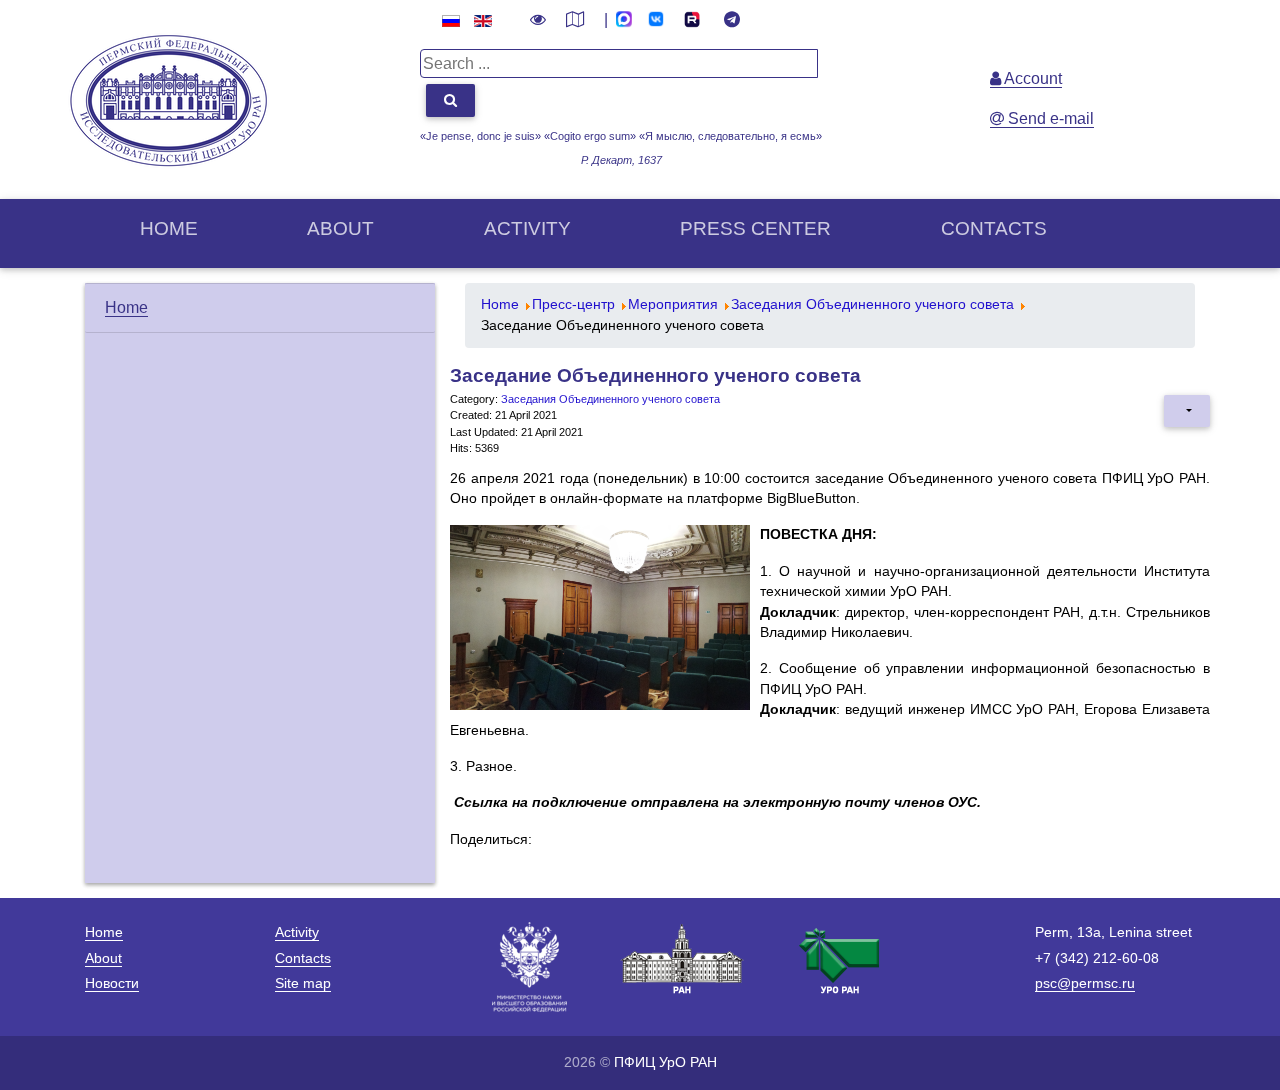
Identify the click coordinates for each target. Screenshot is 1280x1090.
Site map (303, 983)
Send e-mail (1049, 118)
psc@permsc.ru (1085, 983)
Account (1031, 78)
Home (169, 228)
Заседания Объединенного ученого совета (610, 399)
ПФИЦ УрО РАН (665, 1062)
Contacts (994, 228)
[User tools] (1187, 411)
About (340, 228)
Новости (112, 983)
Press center (755, 228)
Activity (527, 228)
